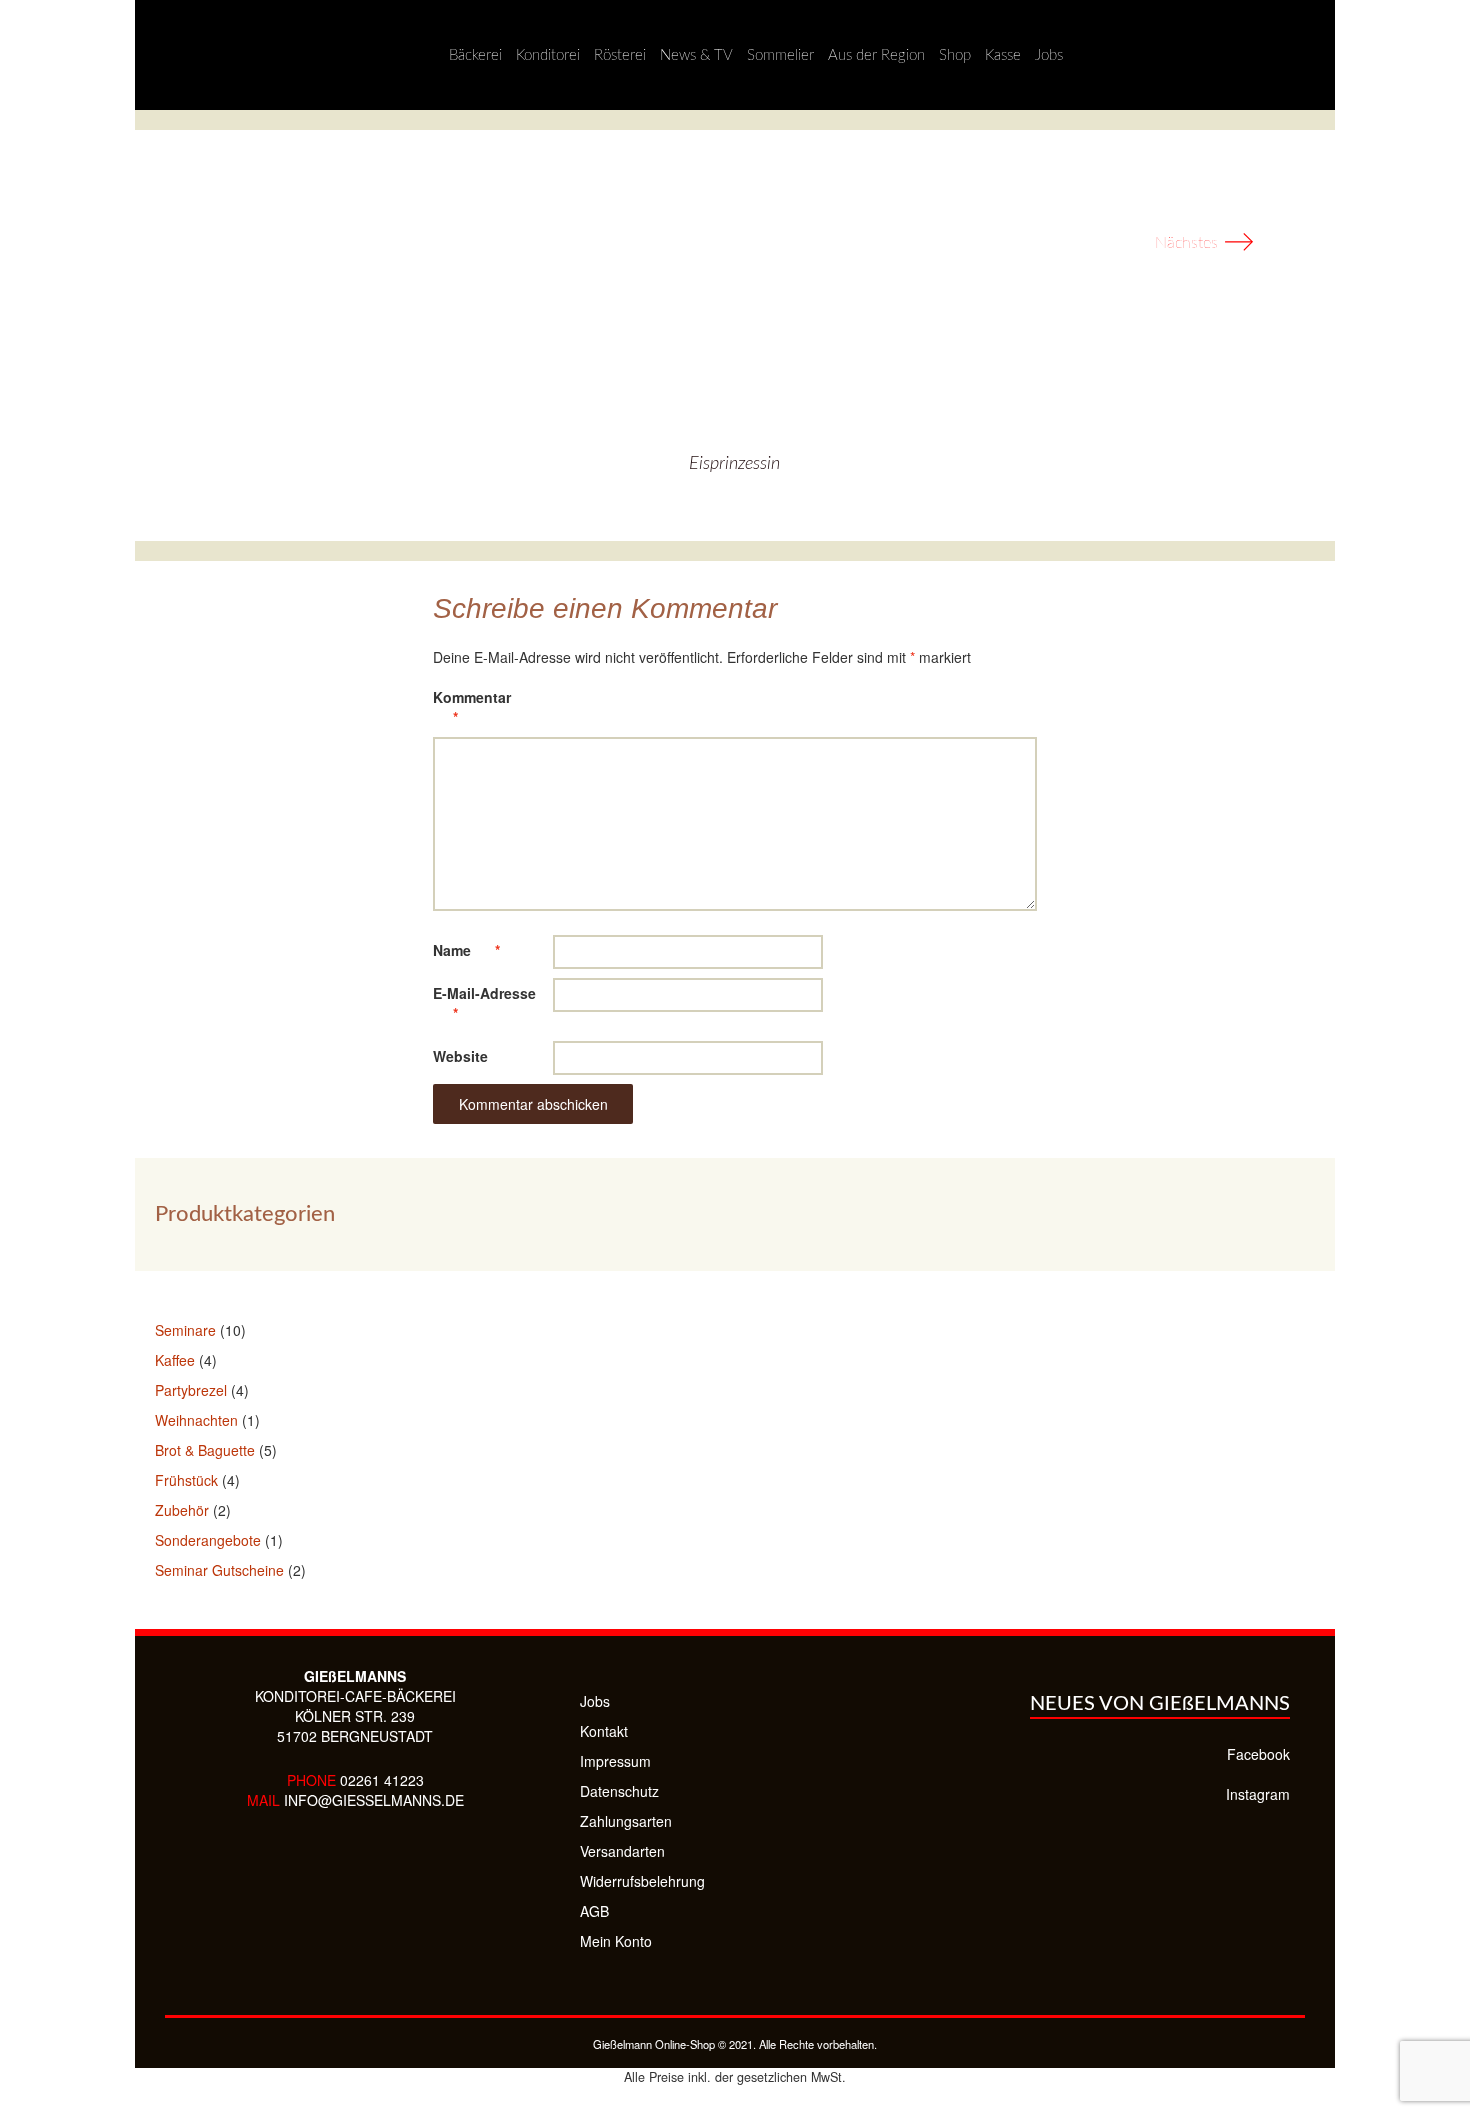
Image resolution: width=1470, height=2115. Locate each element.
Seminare (185, 1330)
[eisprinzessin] (735, 310)
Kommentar (472, 707)
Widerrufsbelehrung (642, 1881)
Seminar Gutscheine (219, 1570)
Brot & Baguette (205, 1450)
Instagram (1258, 1794)
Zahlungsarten (626, 1821)
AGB (594, 1911)
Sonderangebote (208, 1540)
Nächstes (1205, 243)
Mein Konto (616, 1941)
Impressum (615, 1761)
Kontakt (604, 1731)
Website (460, 1056)
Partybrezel (191, 1390)
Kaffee (175, 1360)
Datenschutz (619, 1791)
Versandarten (622, 1851)
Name (466, 950)
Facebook (1258, 1754)
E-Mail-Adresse (484, 1003)
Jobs (595, 1701)
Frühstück (186, 1480)
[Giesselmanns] (155, 55)
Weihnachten (196, 1420)
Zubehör (182, 1510)
